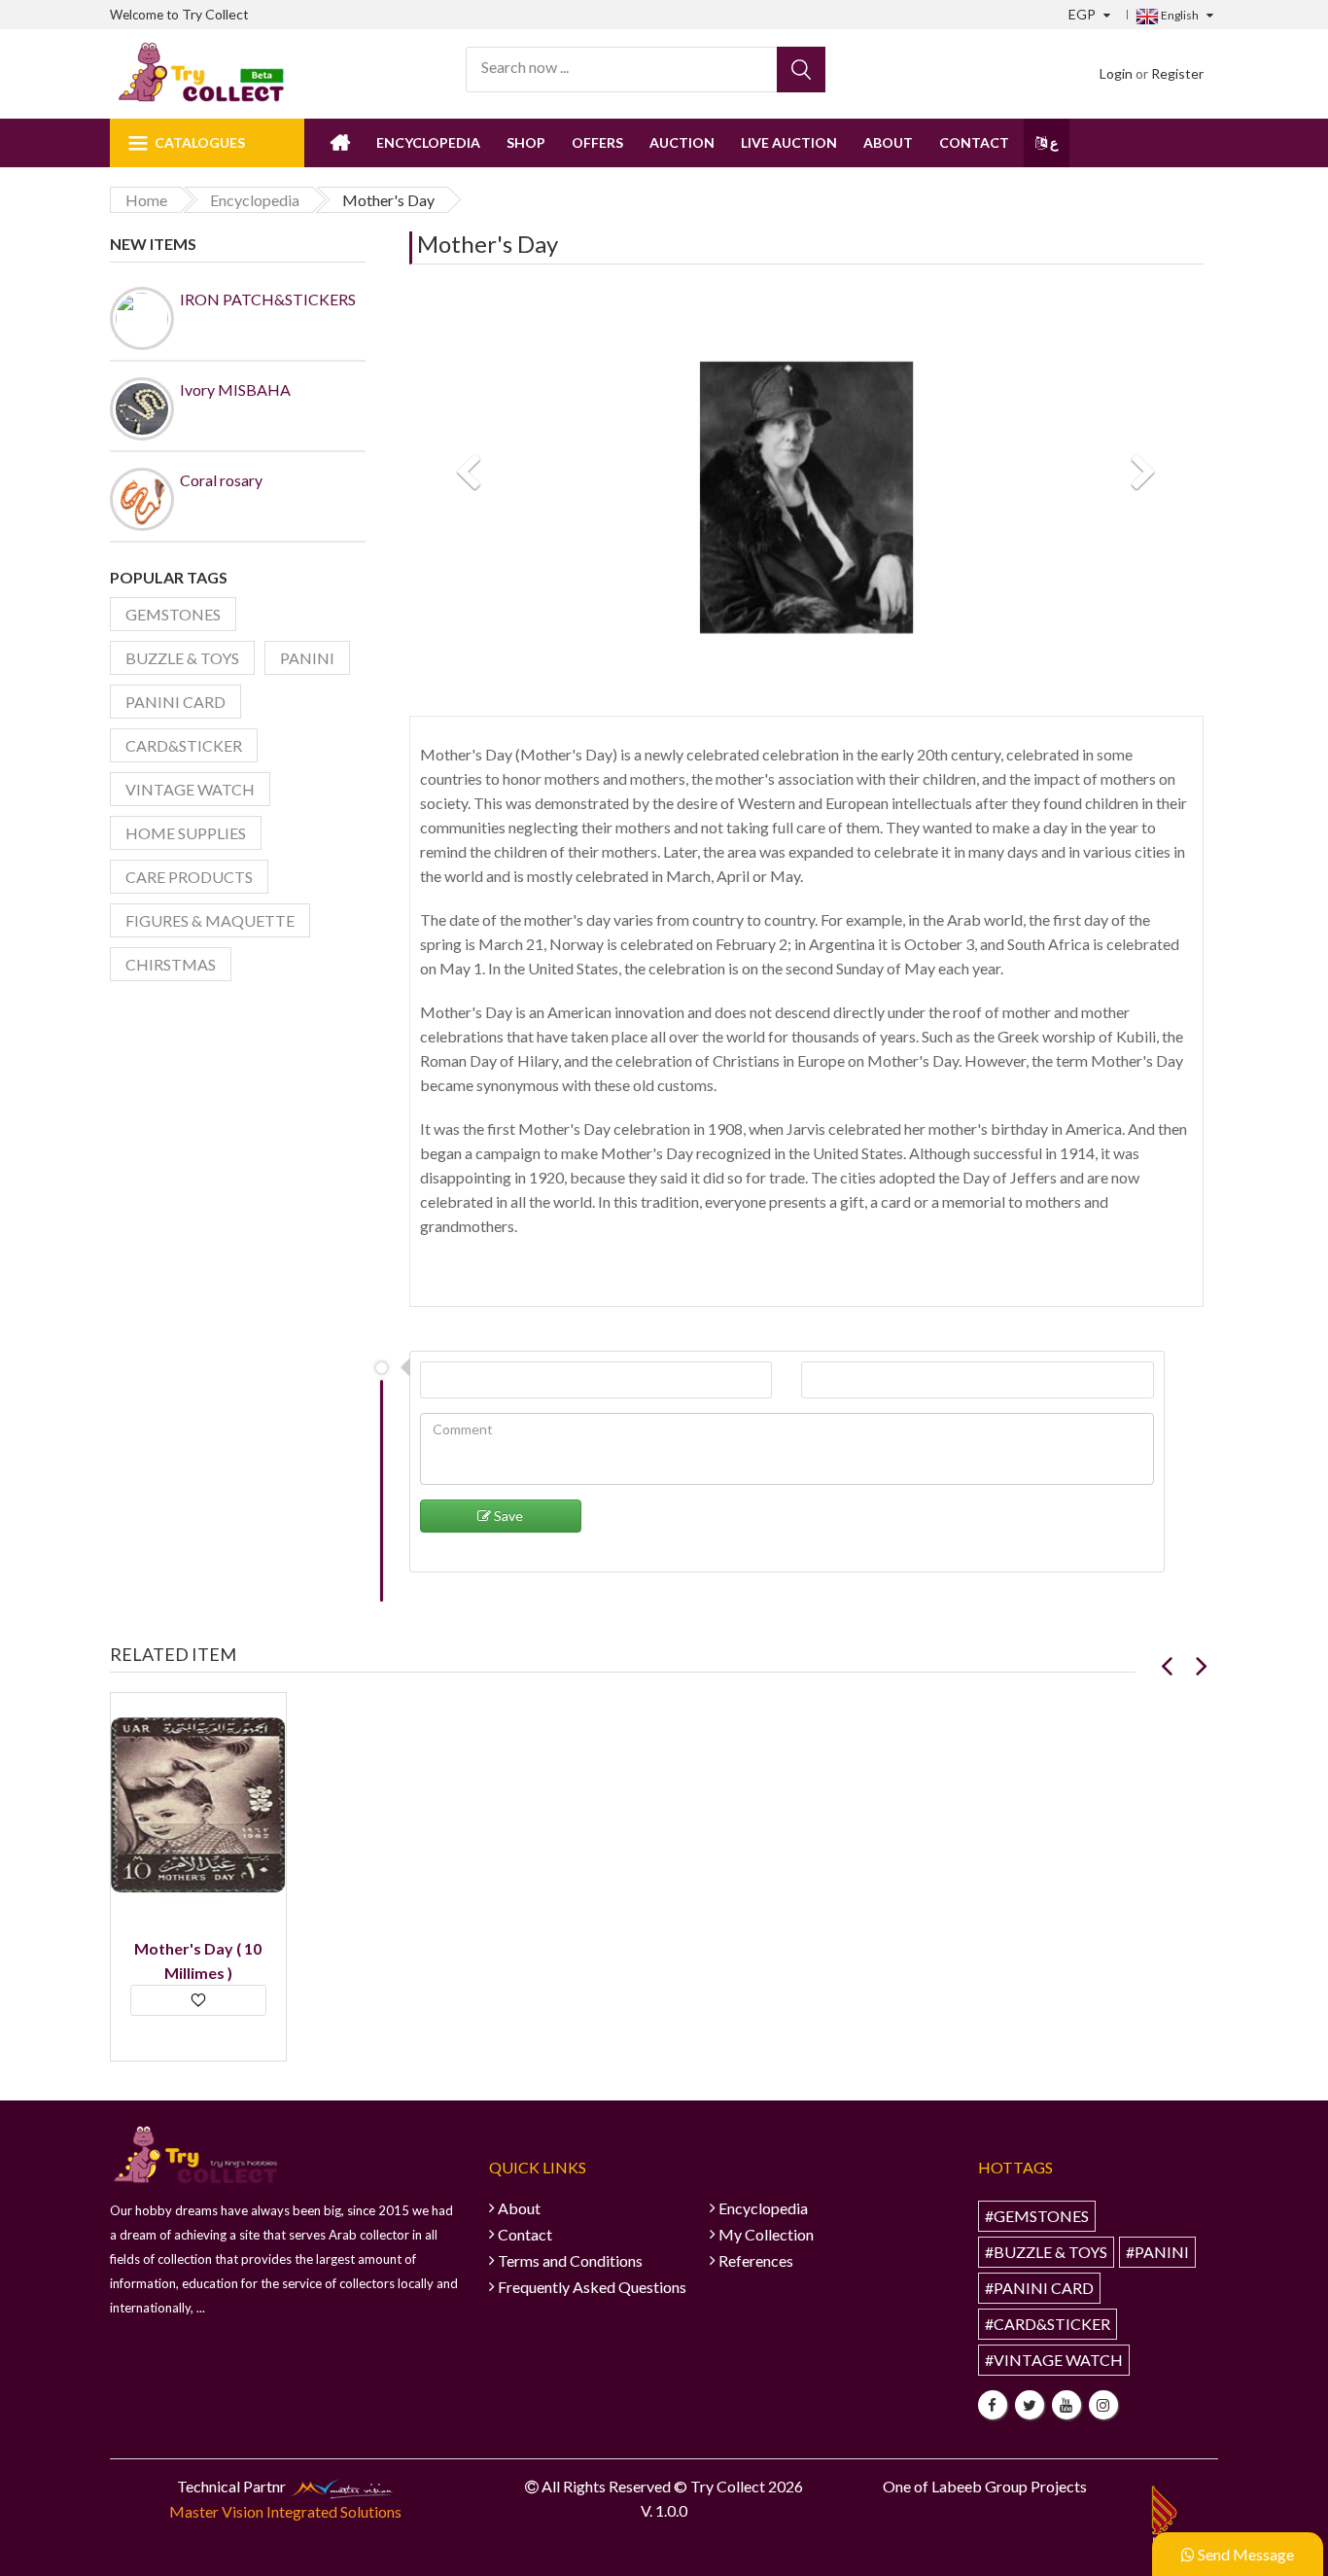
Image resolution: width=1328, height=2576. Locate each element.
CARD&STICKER (184, 745)
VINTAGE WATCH (190, 789)
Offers (597, 142)
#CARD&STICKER (1048, 2324)
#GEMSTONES (1037, 2216)
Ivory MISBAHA (235, 389)
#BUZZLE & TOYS (1046, 2252)
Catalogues (200, 142)
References (756, 2260)
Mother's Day (488, 244)
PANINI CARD (175, 702)
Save (507, 1516)
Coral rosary (221, 480)
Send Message (1244, 2554)
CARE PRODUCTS (189, 877)
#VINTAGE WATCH (1054, 2360)
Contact (974, 142)
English (1179, 15)
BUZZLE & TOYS (182, 658)
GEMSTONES (173, 614)
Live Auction (789, 142)
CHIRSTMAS (171, 964)
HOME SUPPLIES (186, 833)
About (888, 142)
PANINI (307, 658)
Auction (682, 142)
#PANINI (1157, 2252)
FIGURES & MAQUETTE (210, 920)
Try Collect (215, 14)
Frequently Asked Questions (592, 2287)
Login (1116, 73)
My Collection (766, 2234)
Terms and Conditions (570, 2260)
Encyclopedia (428, 142)
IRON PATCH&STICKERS (268, 299)
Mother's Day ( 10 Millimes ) (198, 1960)
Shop (526, 142)
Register (1177, 73)
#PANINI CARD (1039, 2288)
